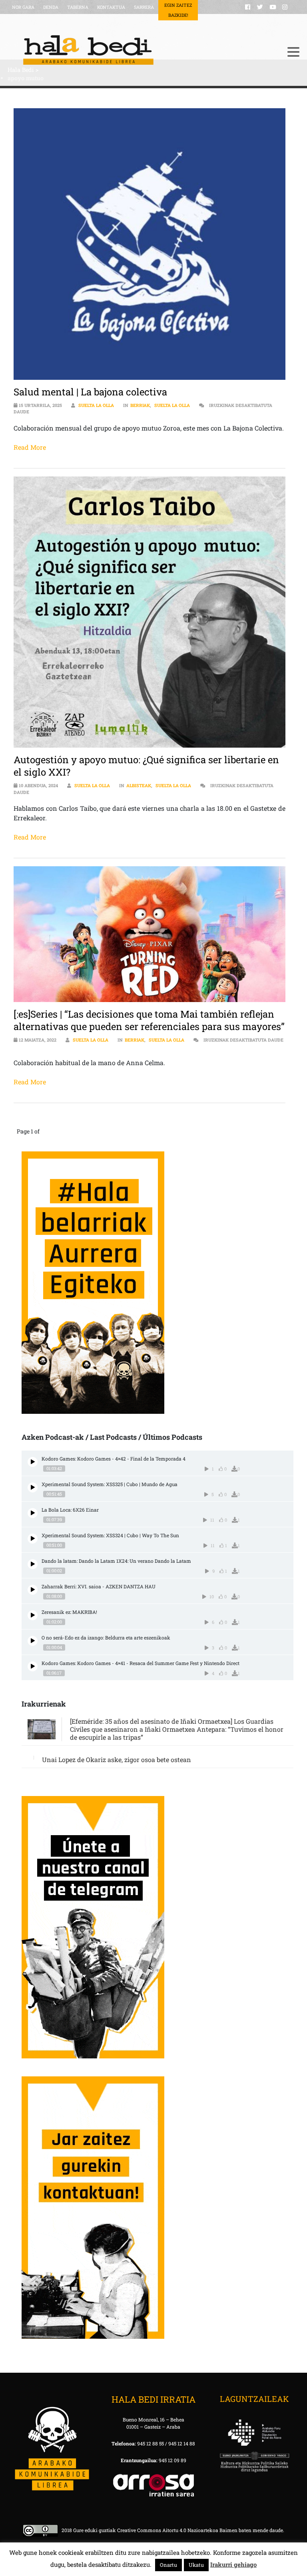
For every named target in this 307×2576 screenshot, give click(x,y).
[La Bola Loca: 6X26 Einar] (33, 1513)
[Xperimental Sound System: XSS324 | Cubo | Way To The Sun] (33, 1539)
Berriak (140, 405)
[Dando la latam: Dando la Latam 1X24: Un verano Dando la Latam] (33, 1564)
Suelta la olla (96, 405)
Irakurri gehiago (233, 2564)
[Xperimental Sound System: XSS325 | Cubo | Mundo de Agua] (33, 1487)
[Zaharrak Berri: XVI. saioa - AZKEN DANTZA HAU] (33, 1590)
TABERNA (78, 7)
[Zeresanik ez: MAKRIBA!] (33, 1615)
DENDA (51, 7)
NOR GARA (23, 7)
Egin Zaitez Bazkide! (178, 10)
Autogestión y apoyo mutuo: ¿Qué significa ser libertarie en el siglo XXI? (146, 766)
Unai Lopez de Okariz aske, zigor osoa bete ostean (117, 1759)
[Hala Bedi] (144, 50)
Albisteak (139, 785)
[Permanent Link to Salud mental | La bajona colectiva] (149, 244)
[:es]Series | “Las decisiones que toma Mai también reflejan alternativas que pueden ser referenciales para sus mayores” (149, 1020)
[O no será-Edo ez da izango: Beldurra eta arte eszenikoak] (33, 1641)
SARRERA (144, 7)
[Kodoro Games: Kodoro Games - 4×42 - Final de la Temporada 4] (33, 1462)
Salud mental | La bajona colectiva (90, 392)
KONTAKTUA (111, 7)
